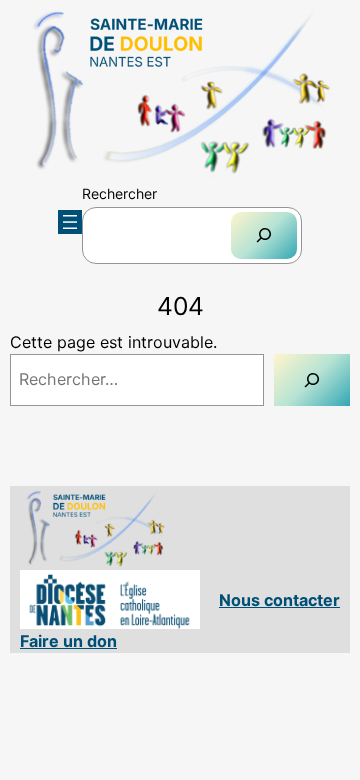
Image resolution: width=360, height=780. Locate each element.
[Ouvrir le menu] (70, 222)
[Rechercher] (264, 235)
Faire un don (68, 641)
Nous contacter (279, 600)
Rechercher (119, 193)
